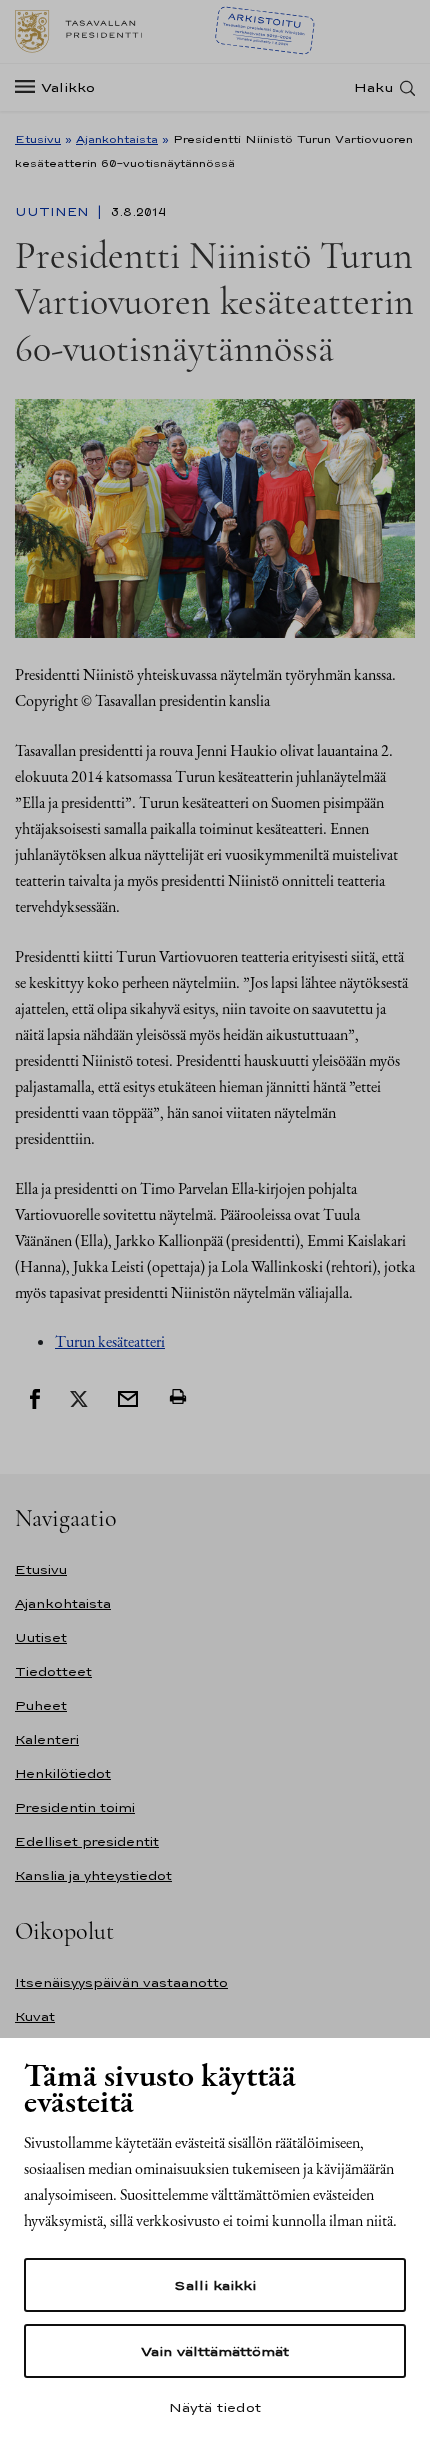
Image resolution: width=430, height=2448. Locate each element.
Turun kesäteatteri (110, 1341)
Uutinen (54, 212)
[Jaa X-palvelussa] (79, 1397)
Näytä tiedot (215, 2407)
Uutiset (41, 1637)
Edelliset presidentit (87, 1841)
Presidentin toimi (75, 1807)
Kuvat (35, 2016)
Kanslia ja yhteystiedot (93, 1875)
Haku (374, 87)
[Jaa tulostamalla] (178, 1397)
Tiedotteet (53, 1671)
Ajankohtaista (117, 139)
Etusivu (38, 139)
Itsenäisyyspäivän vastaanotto (121, 1982)
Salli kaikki (215, 2285)
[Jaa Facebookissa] (35, 1397)
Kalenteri (47, 1739)
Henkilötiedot (63, 1773)
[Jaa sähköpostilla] (128, 1397)
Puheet (41, 1705)
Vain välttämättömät (215, 2351)
